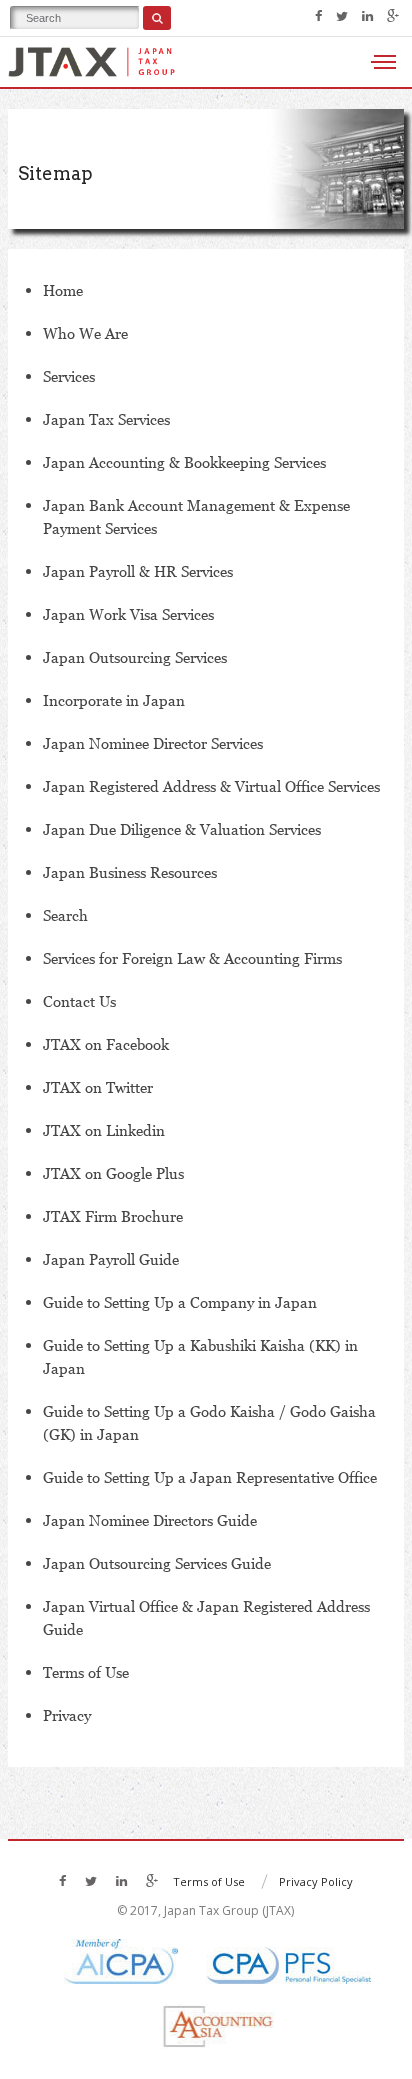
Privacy (67, 1715)
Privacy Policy (316, 1881)
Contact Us (79, 1001)
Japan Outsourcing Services (135, 657)
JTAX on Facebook (106, 1044)
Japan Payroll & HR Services (138, 571)
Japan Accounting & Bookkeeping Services (184, 462)
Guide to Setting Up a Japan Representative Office (210, 1477)
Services (69, 376)
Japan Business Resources (130, 872)
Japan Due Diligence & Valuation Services (182, 829)
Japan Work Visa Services (128, 614)
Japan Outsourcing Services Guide (157, 1563)
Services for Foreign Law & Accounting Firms (192, 958)
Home (63, 290)
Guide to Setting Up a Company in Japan (180, 1302)
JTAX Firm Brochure (113, 1216)
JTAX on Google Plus (113, 1173)
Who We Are (85, 333)
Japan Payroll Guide (111, 1259)
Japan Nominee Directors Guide (150, 1520)
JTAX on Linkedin (104, 1130)
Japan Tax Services (106, 419)
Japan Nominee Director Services (153, 743)
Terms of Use (86, 1672)
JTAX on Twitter (98, 1087)
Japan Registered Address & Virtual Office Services (211, 786)
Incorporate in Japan (114, 700)
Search (65, 915)
